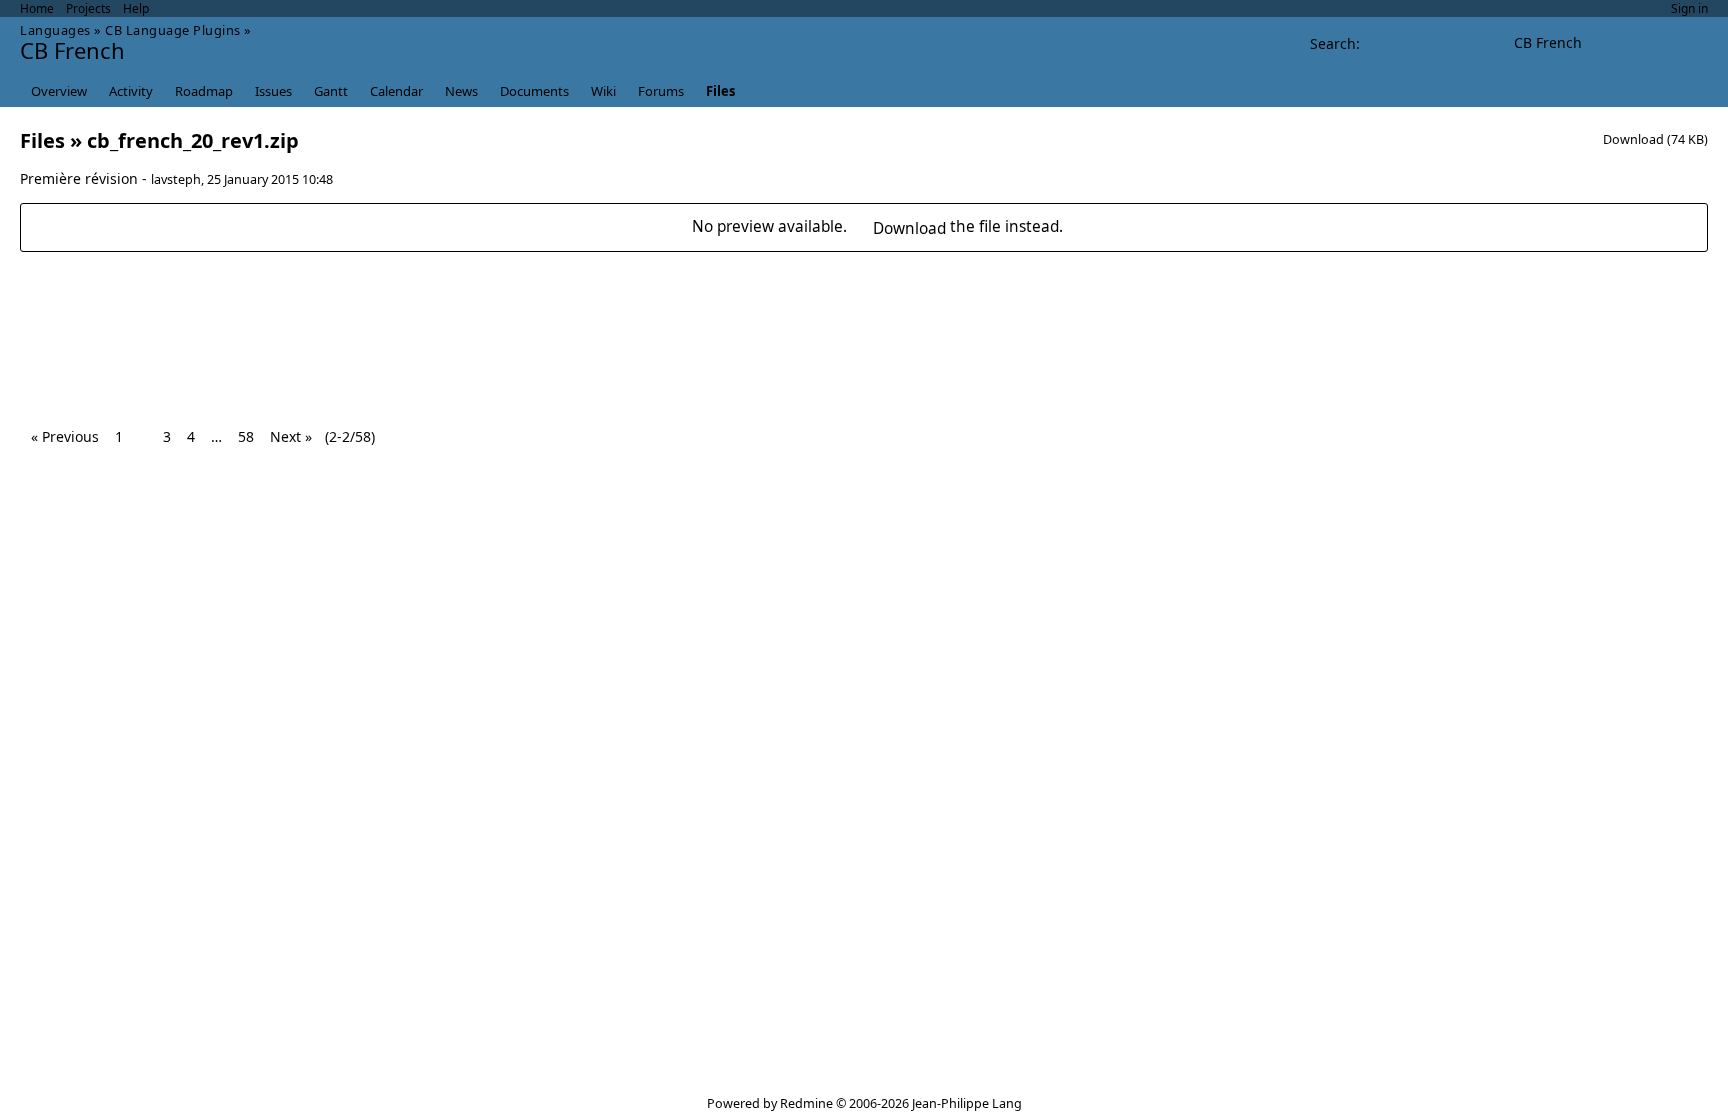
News (461, 91)
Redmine (806, 1103)
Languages (55, 30)
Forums (661, 91)
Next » (291, 436)
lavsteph (176, 179)
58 (246, 436)
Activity (131, 91)
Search (1333, 43)
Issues (273, 91)
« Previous (65, 436)
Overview (59, 91)
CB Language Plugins (173, 30)
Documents (534, 91)
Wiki (603, 91)
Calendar (396, 91)
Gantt (331, 91)
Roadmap (204, 91)
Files (720, 91)
